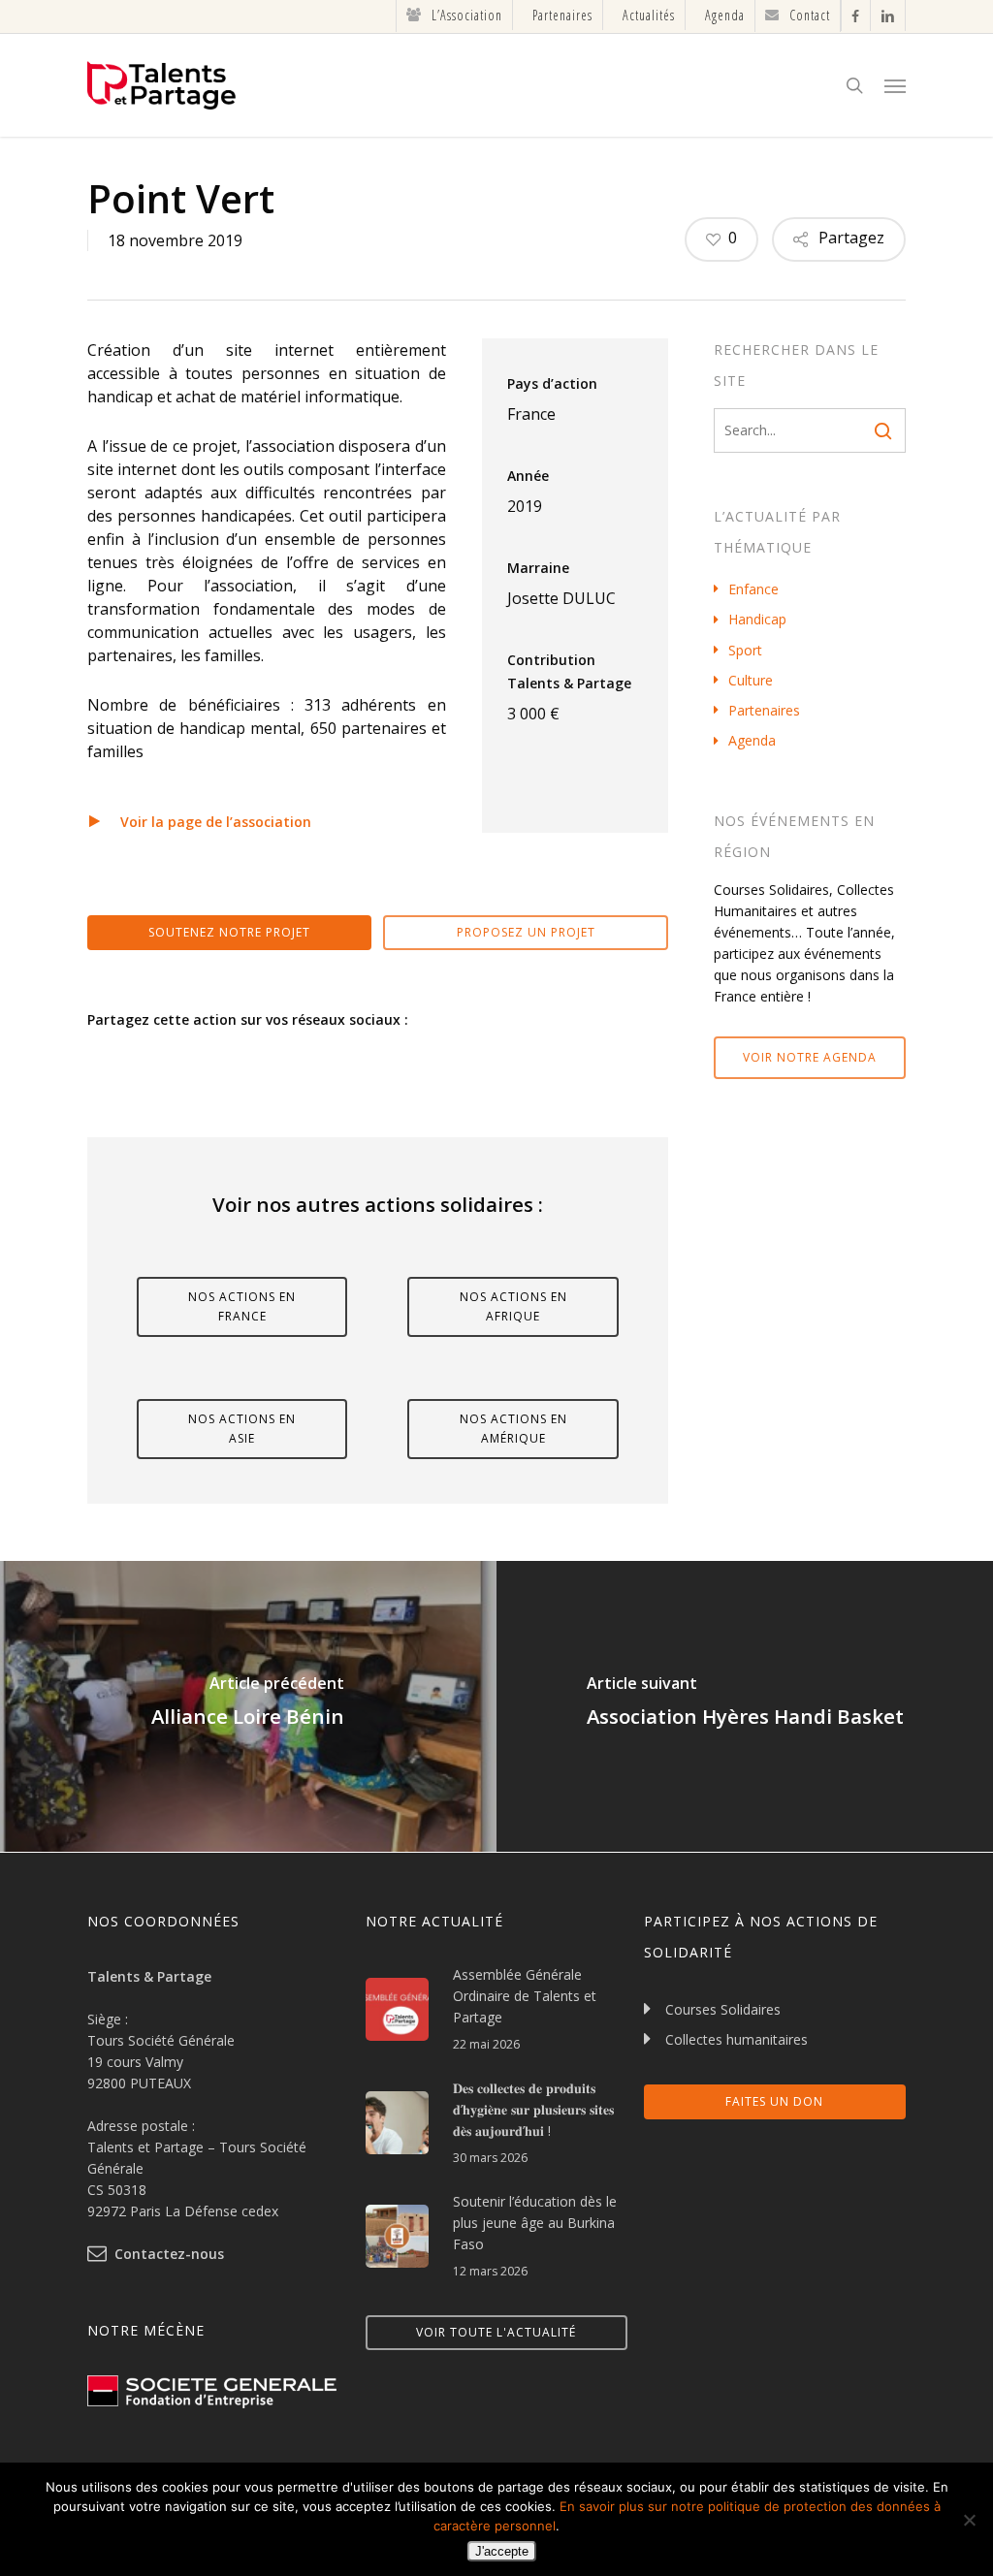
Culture (751, 680)
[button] (895, 85)
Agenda (752, 740)
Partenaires (764, 710)
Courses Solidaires (723, 2009)
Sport (745, 650)
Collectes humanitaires (737, 2039)
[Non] (969, 2520)
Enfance (753, 589)
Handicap (757, 619)
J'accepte (502, 2551)
